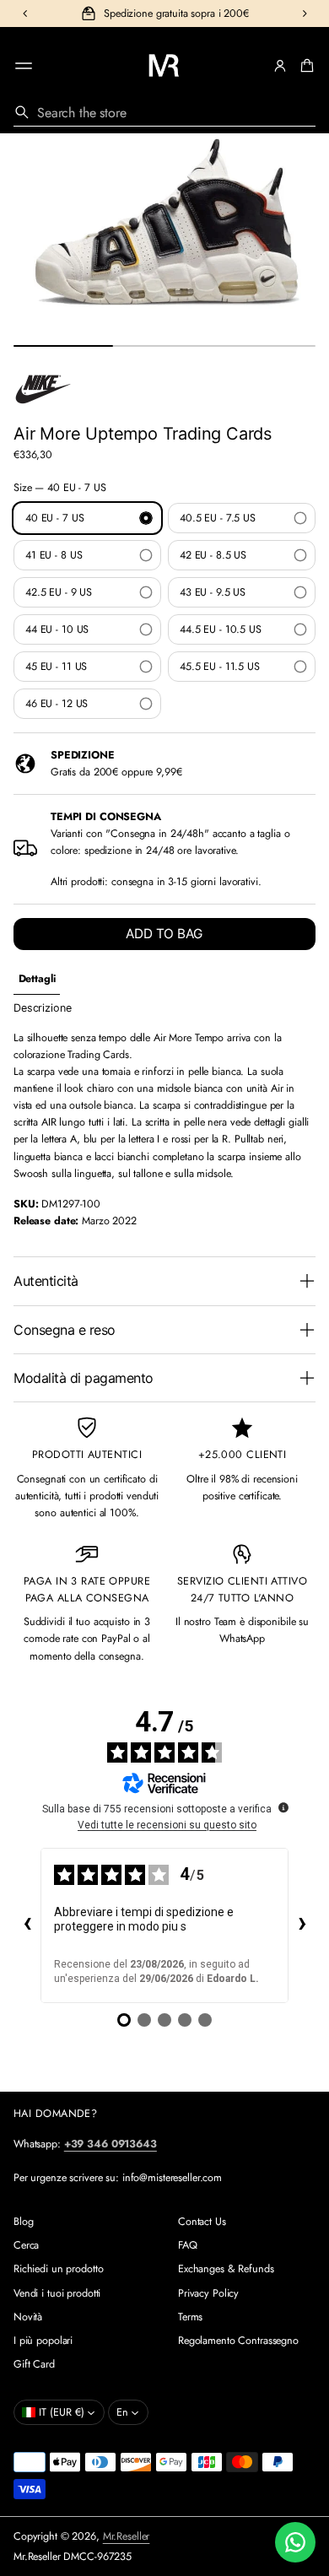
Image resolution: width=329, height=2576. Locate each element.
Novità (28, 2317)
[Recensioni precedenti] (27, 1925)
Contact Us (202, 2222)
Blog (24, 2222)
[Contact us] (295, 2542)
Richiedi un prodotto (58, 2269)
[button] (305, 66)
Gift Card (34, 2364)
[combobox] (164, 112)
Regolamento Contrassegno (238, 2341)
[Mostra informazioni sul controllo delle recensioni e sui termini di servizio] (283, 1807)
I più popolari (43, 2341)
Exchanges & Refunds (226, 2269)
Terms (190, 2317)
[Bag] (305, 66)
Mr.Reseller (127, 2536)
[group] (37, 979)
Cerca (26, 2245)
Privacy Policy (208, 2293)
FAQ (188, 2245)
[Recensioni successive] (302, 1925)
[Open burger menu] (24, 66)
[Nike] (43, 389)
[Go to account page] (280, 66)
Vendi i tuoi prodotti (57, 2293)
